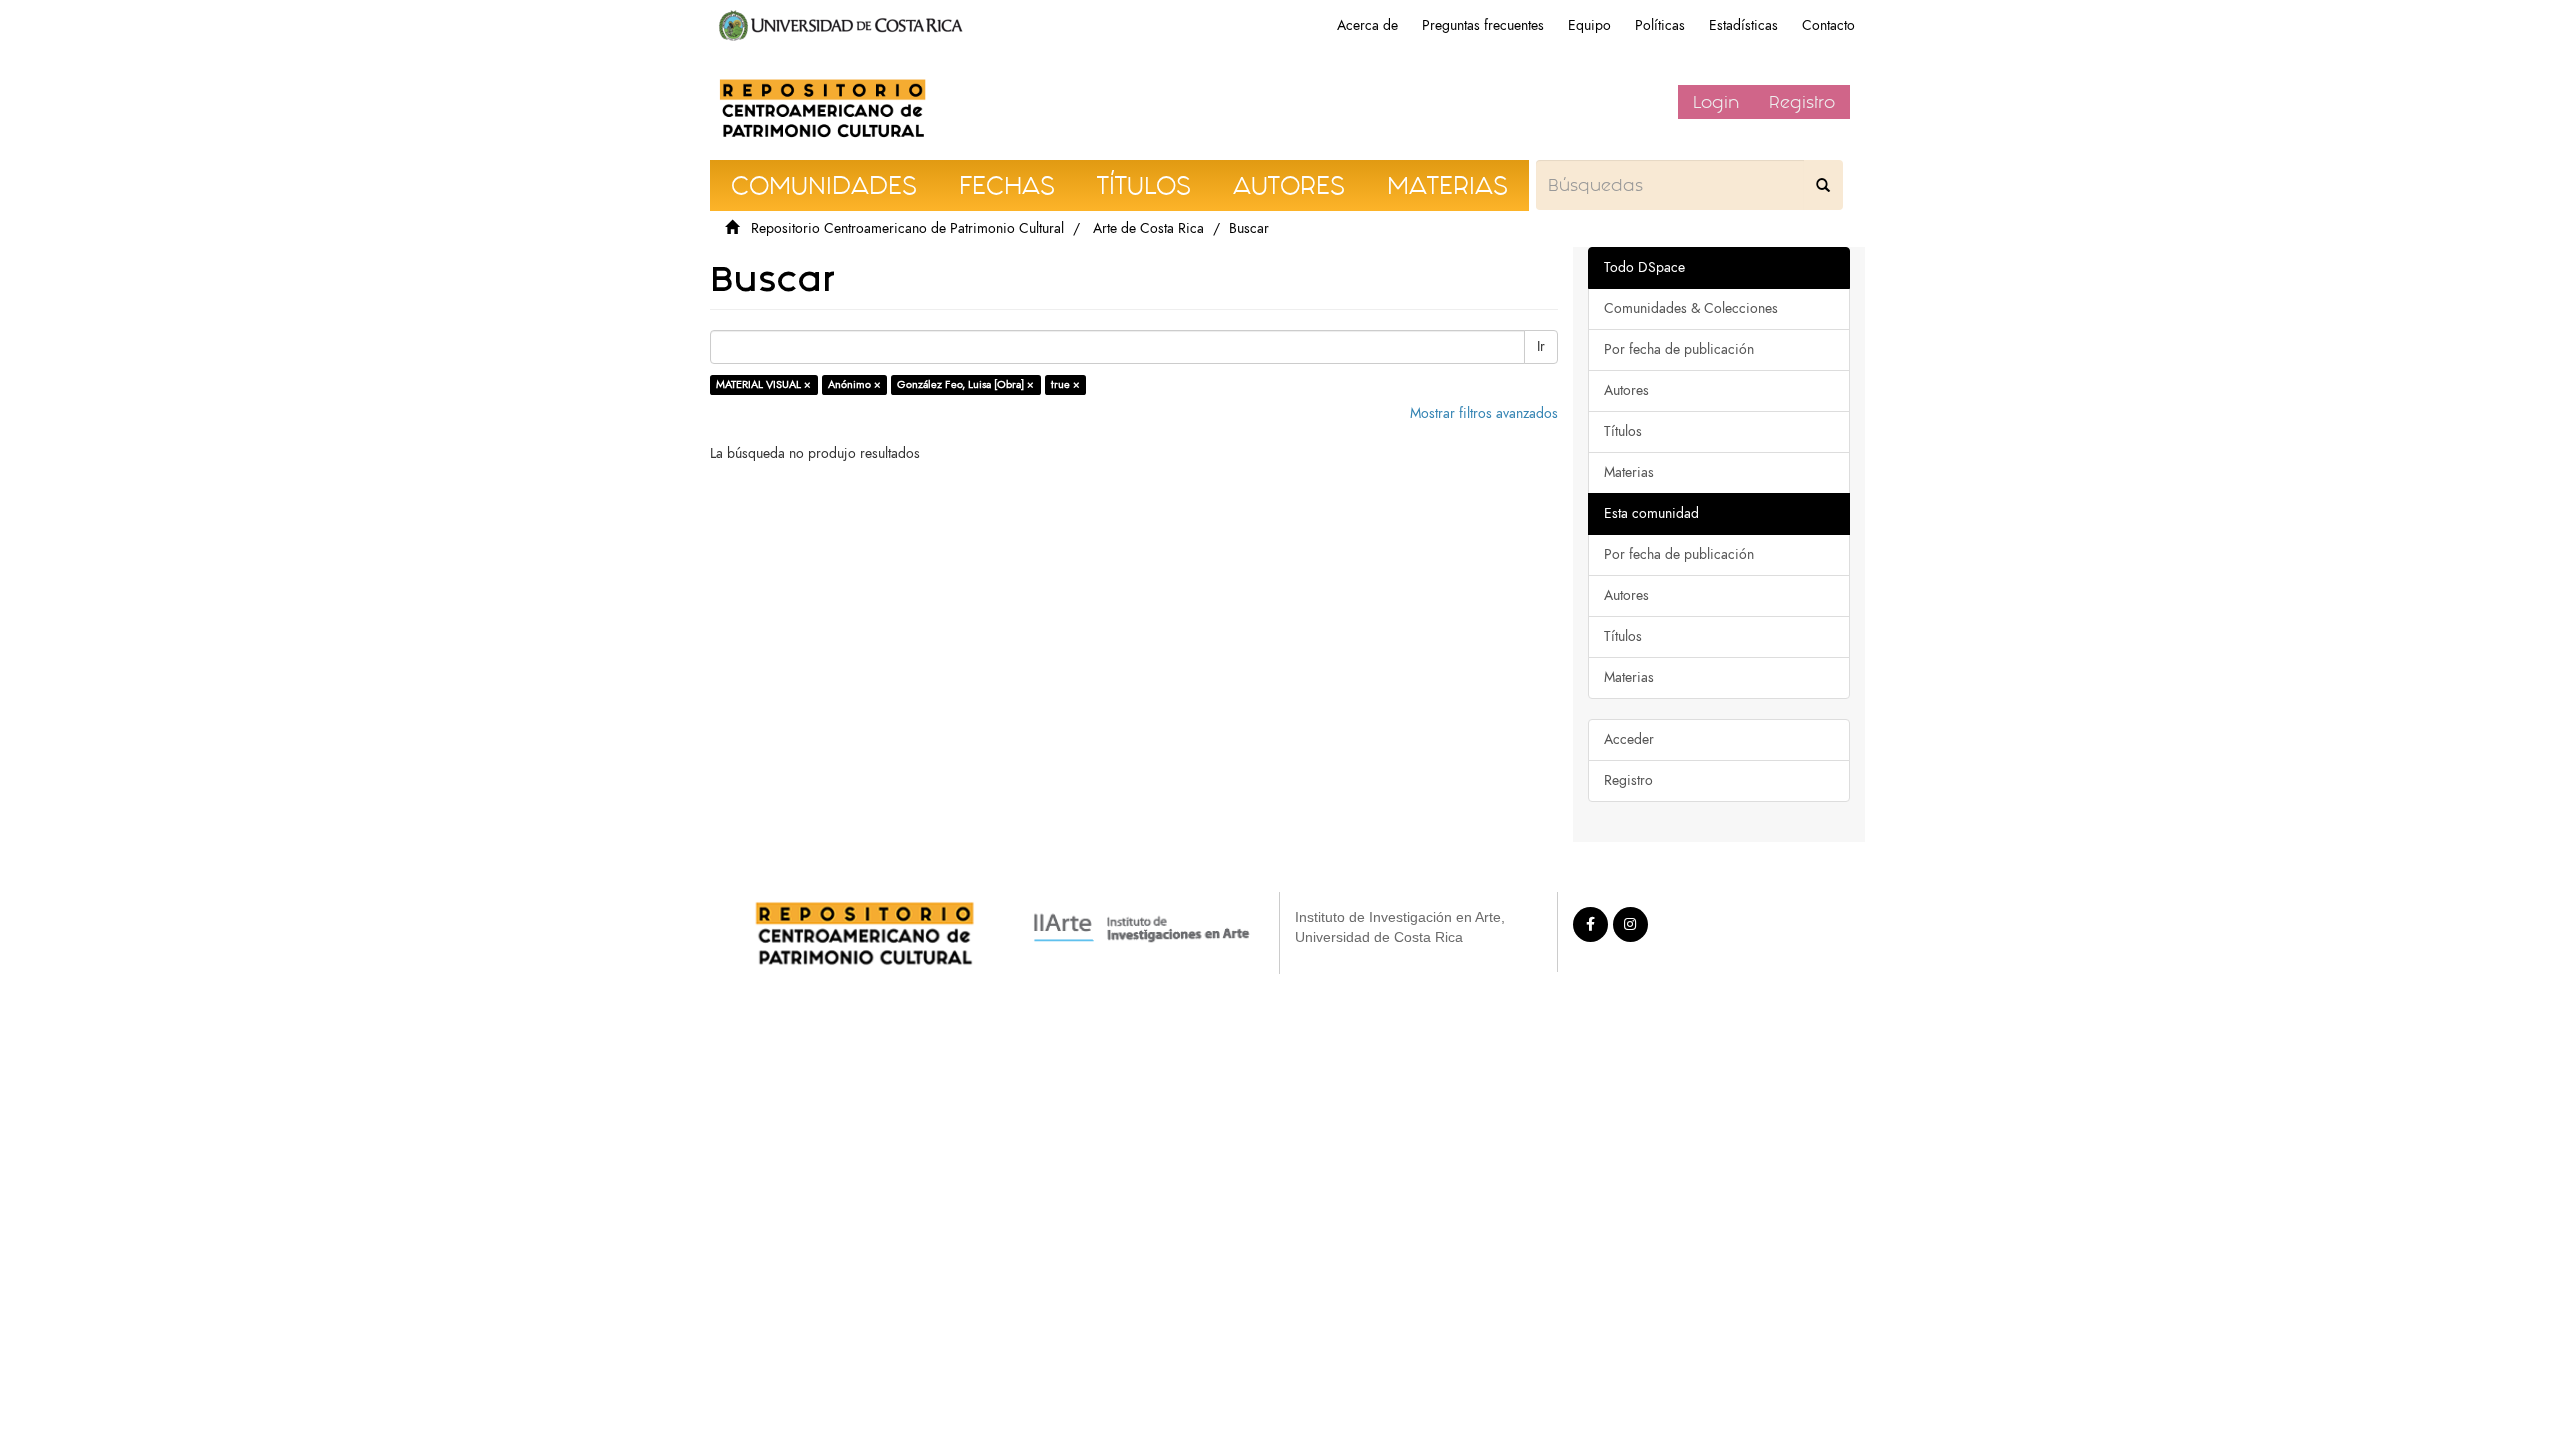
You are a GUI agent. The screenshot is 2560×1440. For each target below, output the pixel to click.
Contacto (1828, 25)
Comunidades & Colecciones (1691, 308)
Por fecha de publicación (1679, 349)
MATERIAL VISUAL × (763, 384)
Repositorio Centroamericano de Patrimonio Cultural (907, 228)
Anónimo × (854, 384)
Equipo (1589, 25)
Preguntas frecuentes (1483, 25)
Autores (1626, 390)
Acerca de (1367, 25)
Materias (1629, 472)
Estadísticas (1743, 25)
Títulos (1623, 431)
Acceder (1629, 739)
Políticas (1660, 25)
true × (1065, 384)
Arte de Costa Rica (1148, 228)
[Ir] (1823, 185)
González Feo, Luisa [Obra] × (965, 384)
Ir (1541, 346)
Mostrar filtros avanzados (1484, 413)
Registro (1802, 102)
